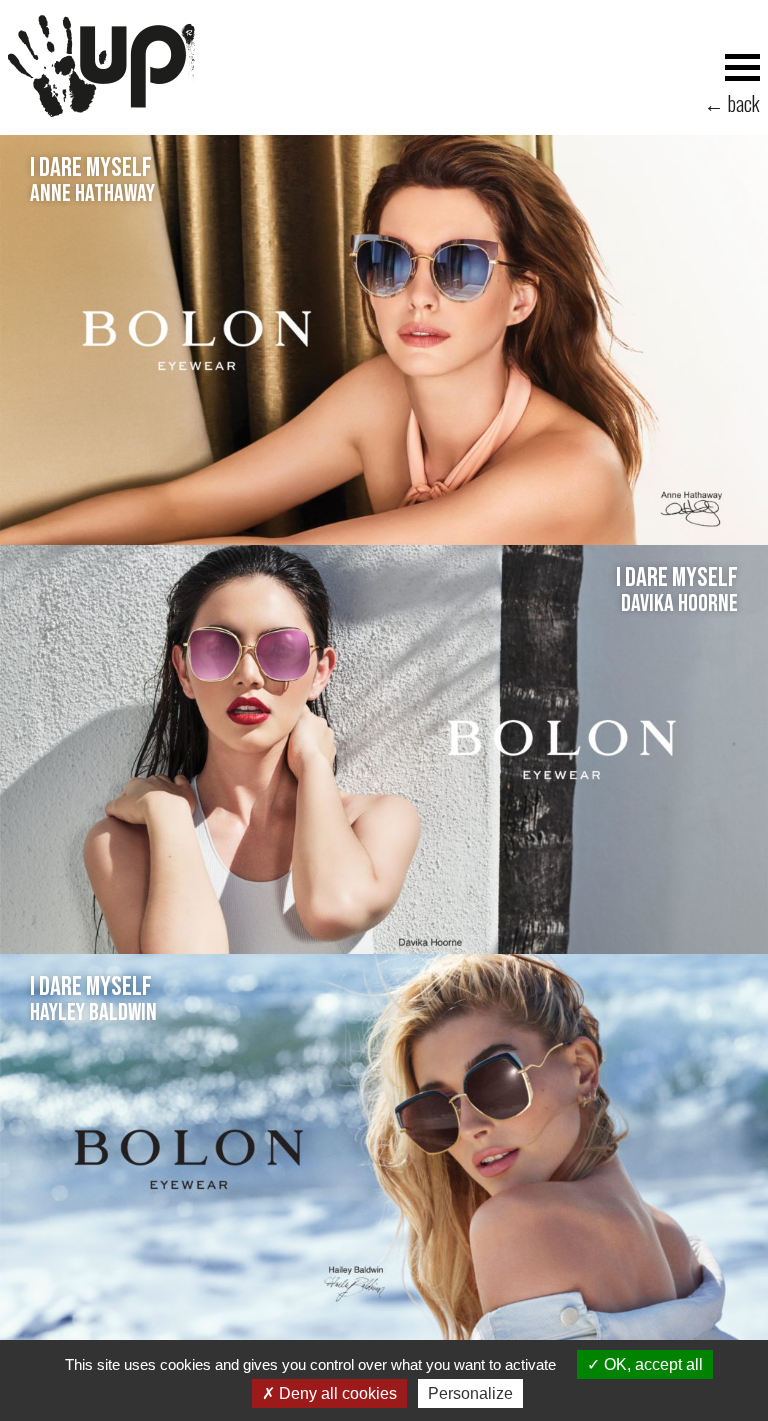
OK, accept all (651, 1364)
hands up (101, 66)
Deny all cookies (336, 1393)
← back (732, 105)
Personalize (470, 1393)
